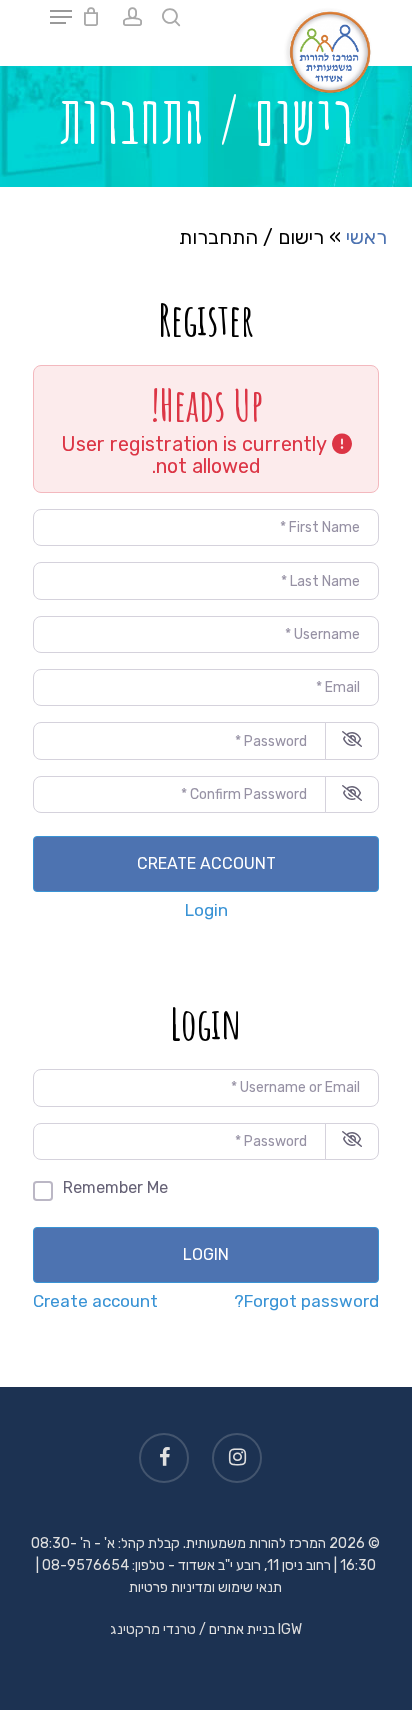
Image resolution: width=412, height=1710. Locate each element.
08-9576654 (85, 1565)
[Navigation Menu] (61, 17)
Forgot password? (306, 1301)
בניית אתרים (242, 1629)
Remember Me (115, 1187)
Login (206, 910)
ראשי (366, 237)
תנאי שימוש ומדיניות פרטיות (205, 1587)
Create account (206, 863)
